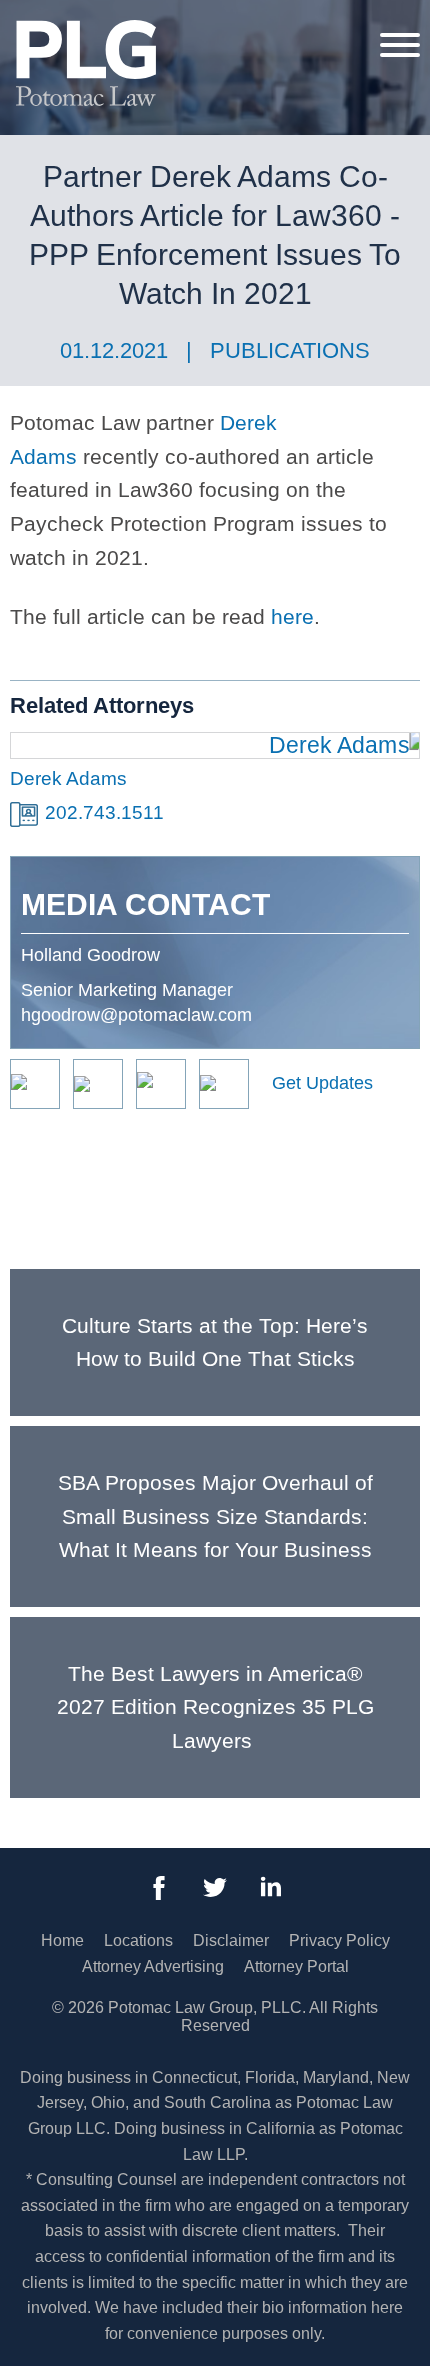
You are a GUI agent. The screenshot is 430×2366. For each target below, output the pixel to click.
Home (62, 1940)
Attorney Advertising (153, 1966)
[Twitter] (215, 1888)
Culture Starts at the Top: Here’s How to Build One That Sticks (215, 1342)
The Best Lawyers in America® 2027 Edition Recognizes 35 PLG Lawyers (215, 1707)
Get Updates (322, 1083)
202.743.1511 (104, 812)
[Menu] (400, 44)
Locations (138, 1940)
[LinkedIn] (271, 1888)
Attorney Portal (296, 1966)
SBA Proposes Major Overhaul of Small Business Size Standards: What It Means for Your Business (215, 1516)
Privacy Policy (339, 1940)
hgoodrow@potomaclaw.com (136, 1015)
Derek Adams (68, 778)
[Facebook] (159, 1888)
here (292, 616)
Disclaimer (231, 1940)
